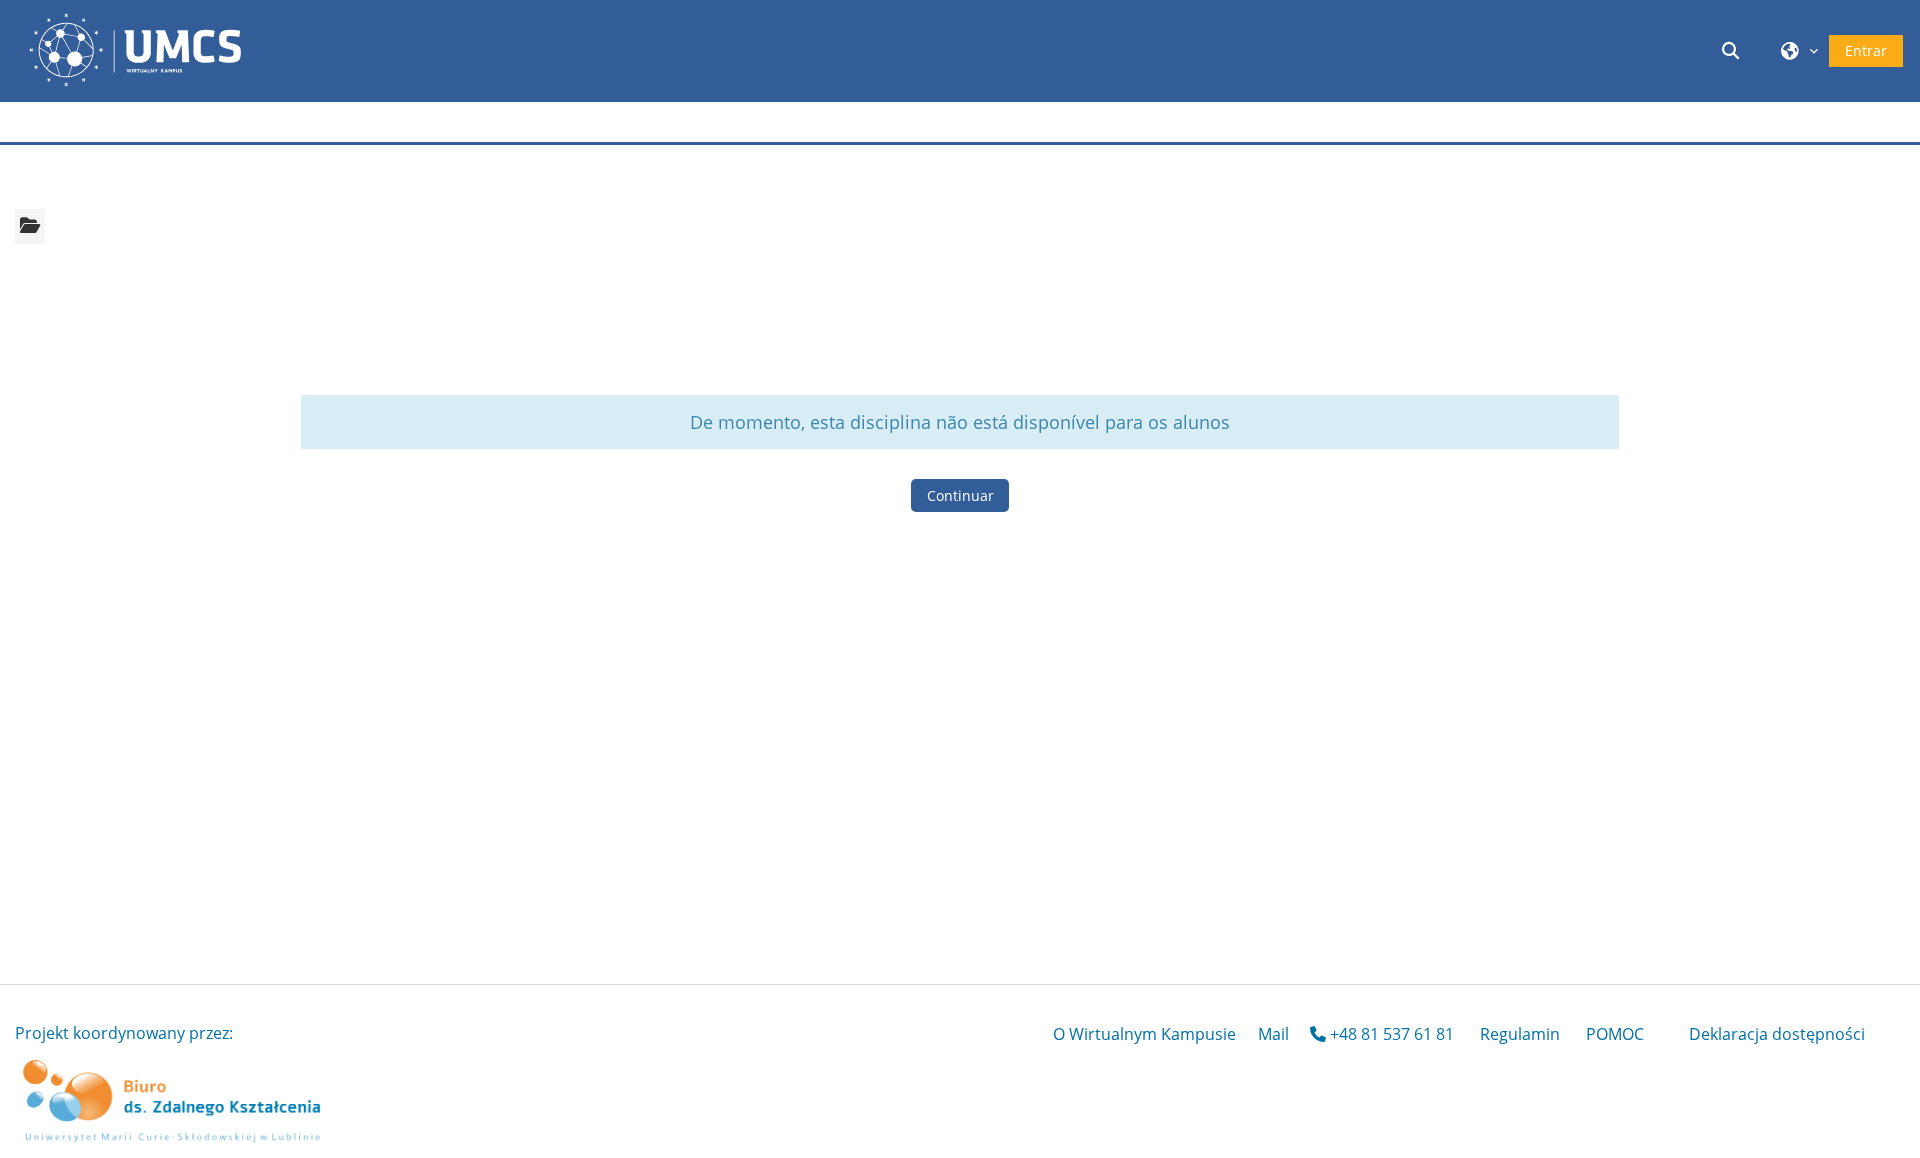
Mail (1273, 1034)
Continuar (960, 495)
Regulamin (1520, 1034)
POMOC (1615, 1034)
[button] (1734, 50)
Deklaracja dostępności (1777, 1034)
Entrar (1866, 50)
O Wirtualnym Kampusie (1144, 1034)
